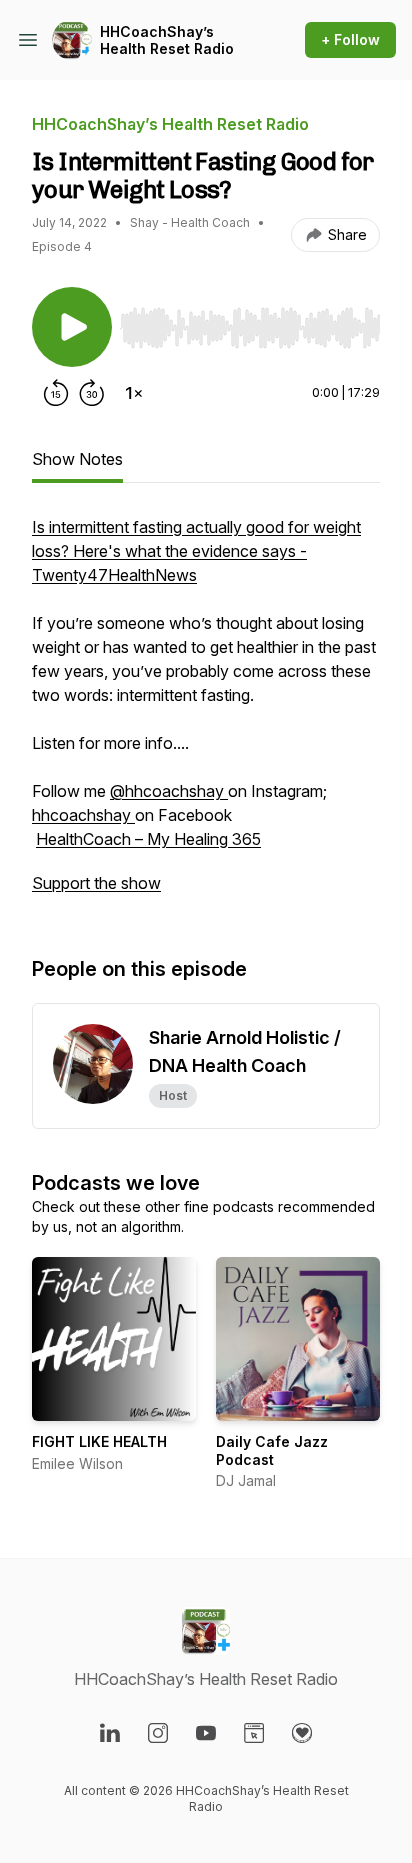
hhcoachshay (83, 815)
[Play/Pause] (72, 327)
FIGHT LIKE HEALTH (99, 1441)
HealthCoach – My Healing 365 (148, 839)
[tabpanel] (206, 715)
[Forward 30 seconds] (92, 393)
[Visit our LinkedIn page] (110, 1733)
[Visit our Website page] (254, 1733)
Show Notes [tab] (77, 459)
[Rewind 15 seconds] (56, 393)
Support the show (96, 883)
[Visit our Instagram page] (158, 1733)
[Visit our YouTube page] (206, 1733)
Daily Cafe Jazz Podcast (272, 1450)
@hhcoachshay (169, 791)
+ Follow (350, 39)
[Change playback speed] (134, 393)
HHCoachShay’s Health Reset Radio (167, 40)
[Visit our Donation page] (302, 1733)
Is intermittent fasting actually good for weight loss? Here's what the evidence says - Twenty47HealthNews (196, 551)
